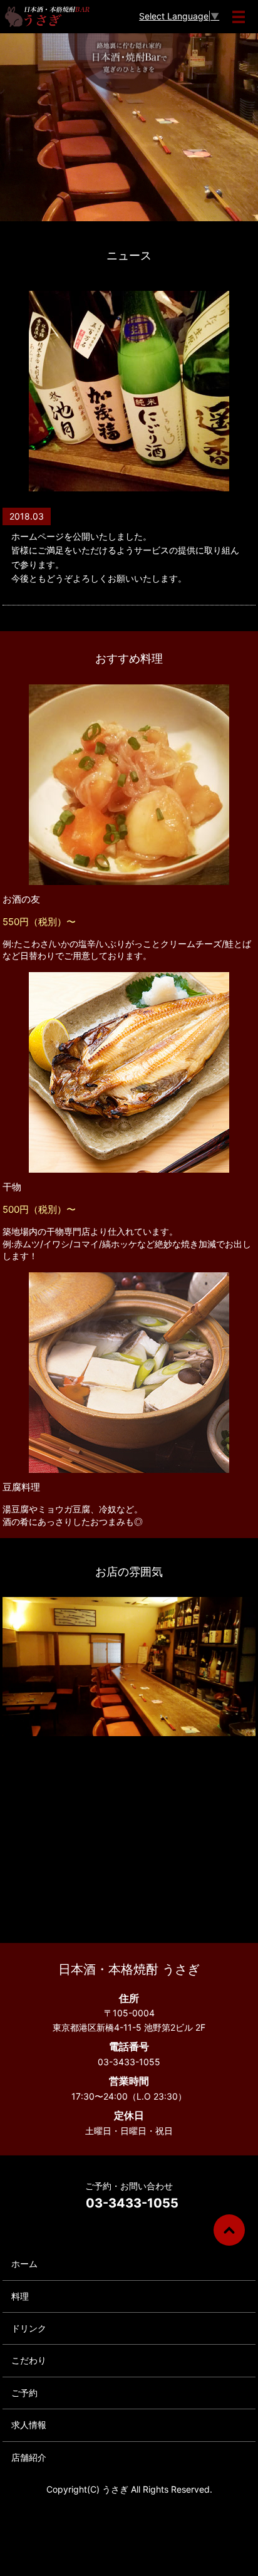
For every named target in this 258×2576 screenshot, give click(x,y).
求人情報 (29, 2425)
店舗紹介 (29, 2457)
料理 (20, 2296)
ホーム (24, 2264)
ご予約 (24, 2393)
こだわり (29, 2360)
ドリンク (29, 2328)
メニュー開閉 (239, 17)
